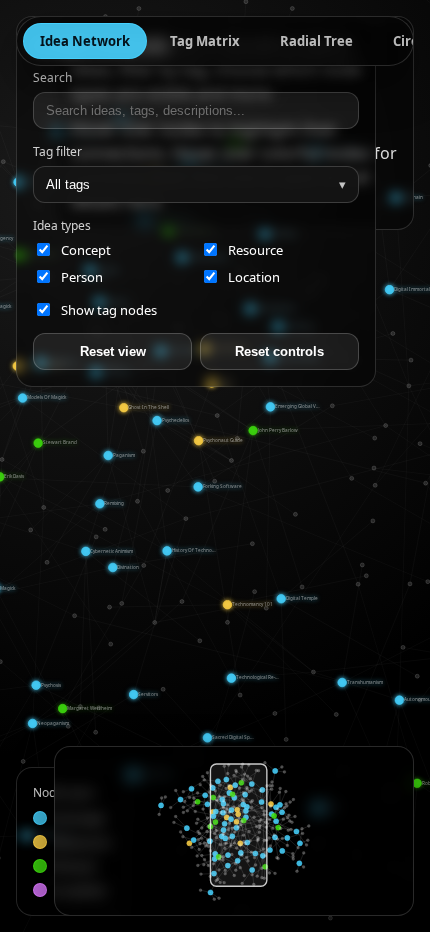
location (254, 277)
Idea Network (85, 41)
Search (52, 77)
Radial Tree (316, 41)
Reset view (113, 351)
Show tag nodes (109, 310)
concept (86, 250)
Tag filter (57, 151)
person (82, 277)
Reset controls (279, 351)
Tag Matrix (205, 41)
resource (255, 250)
